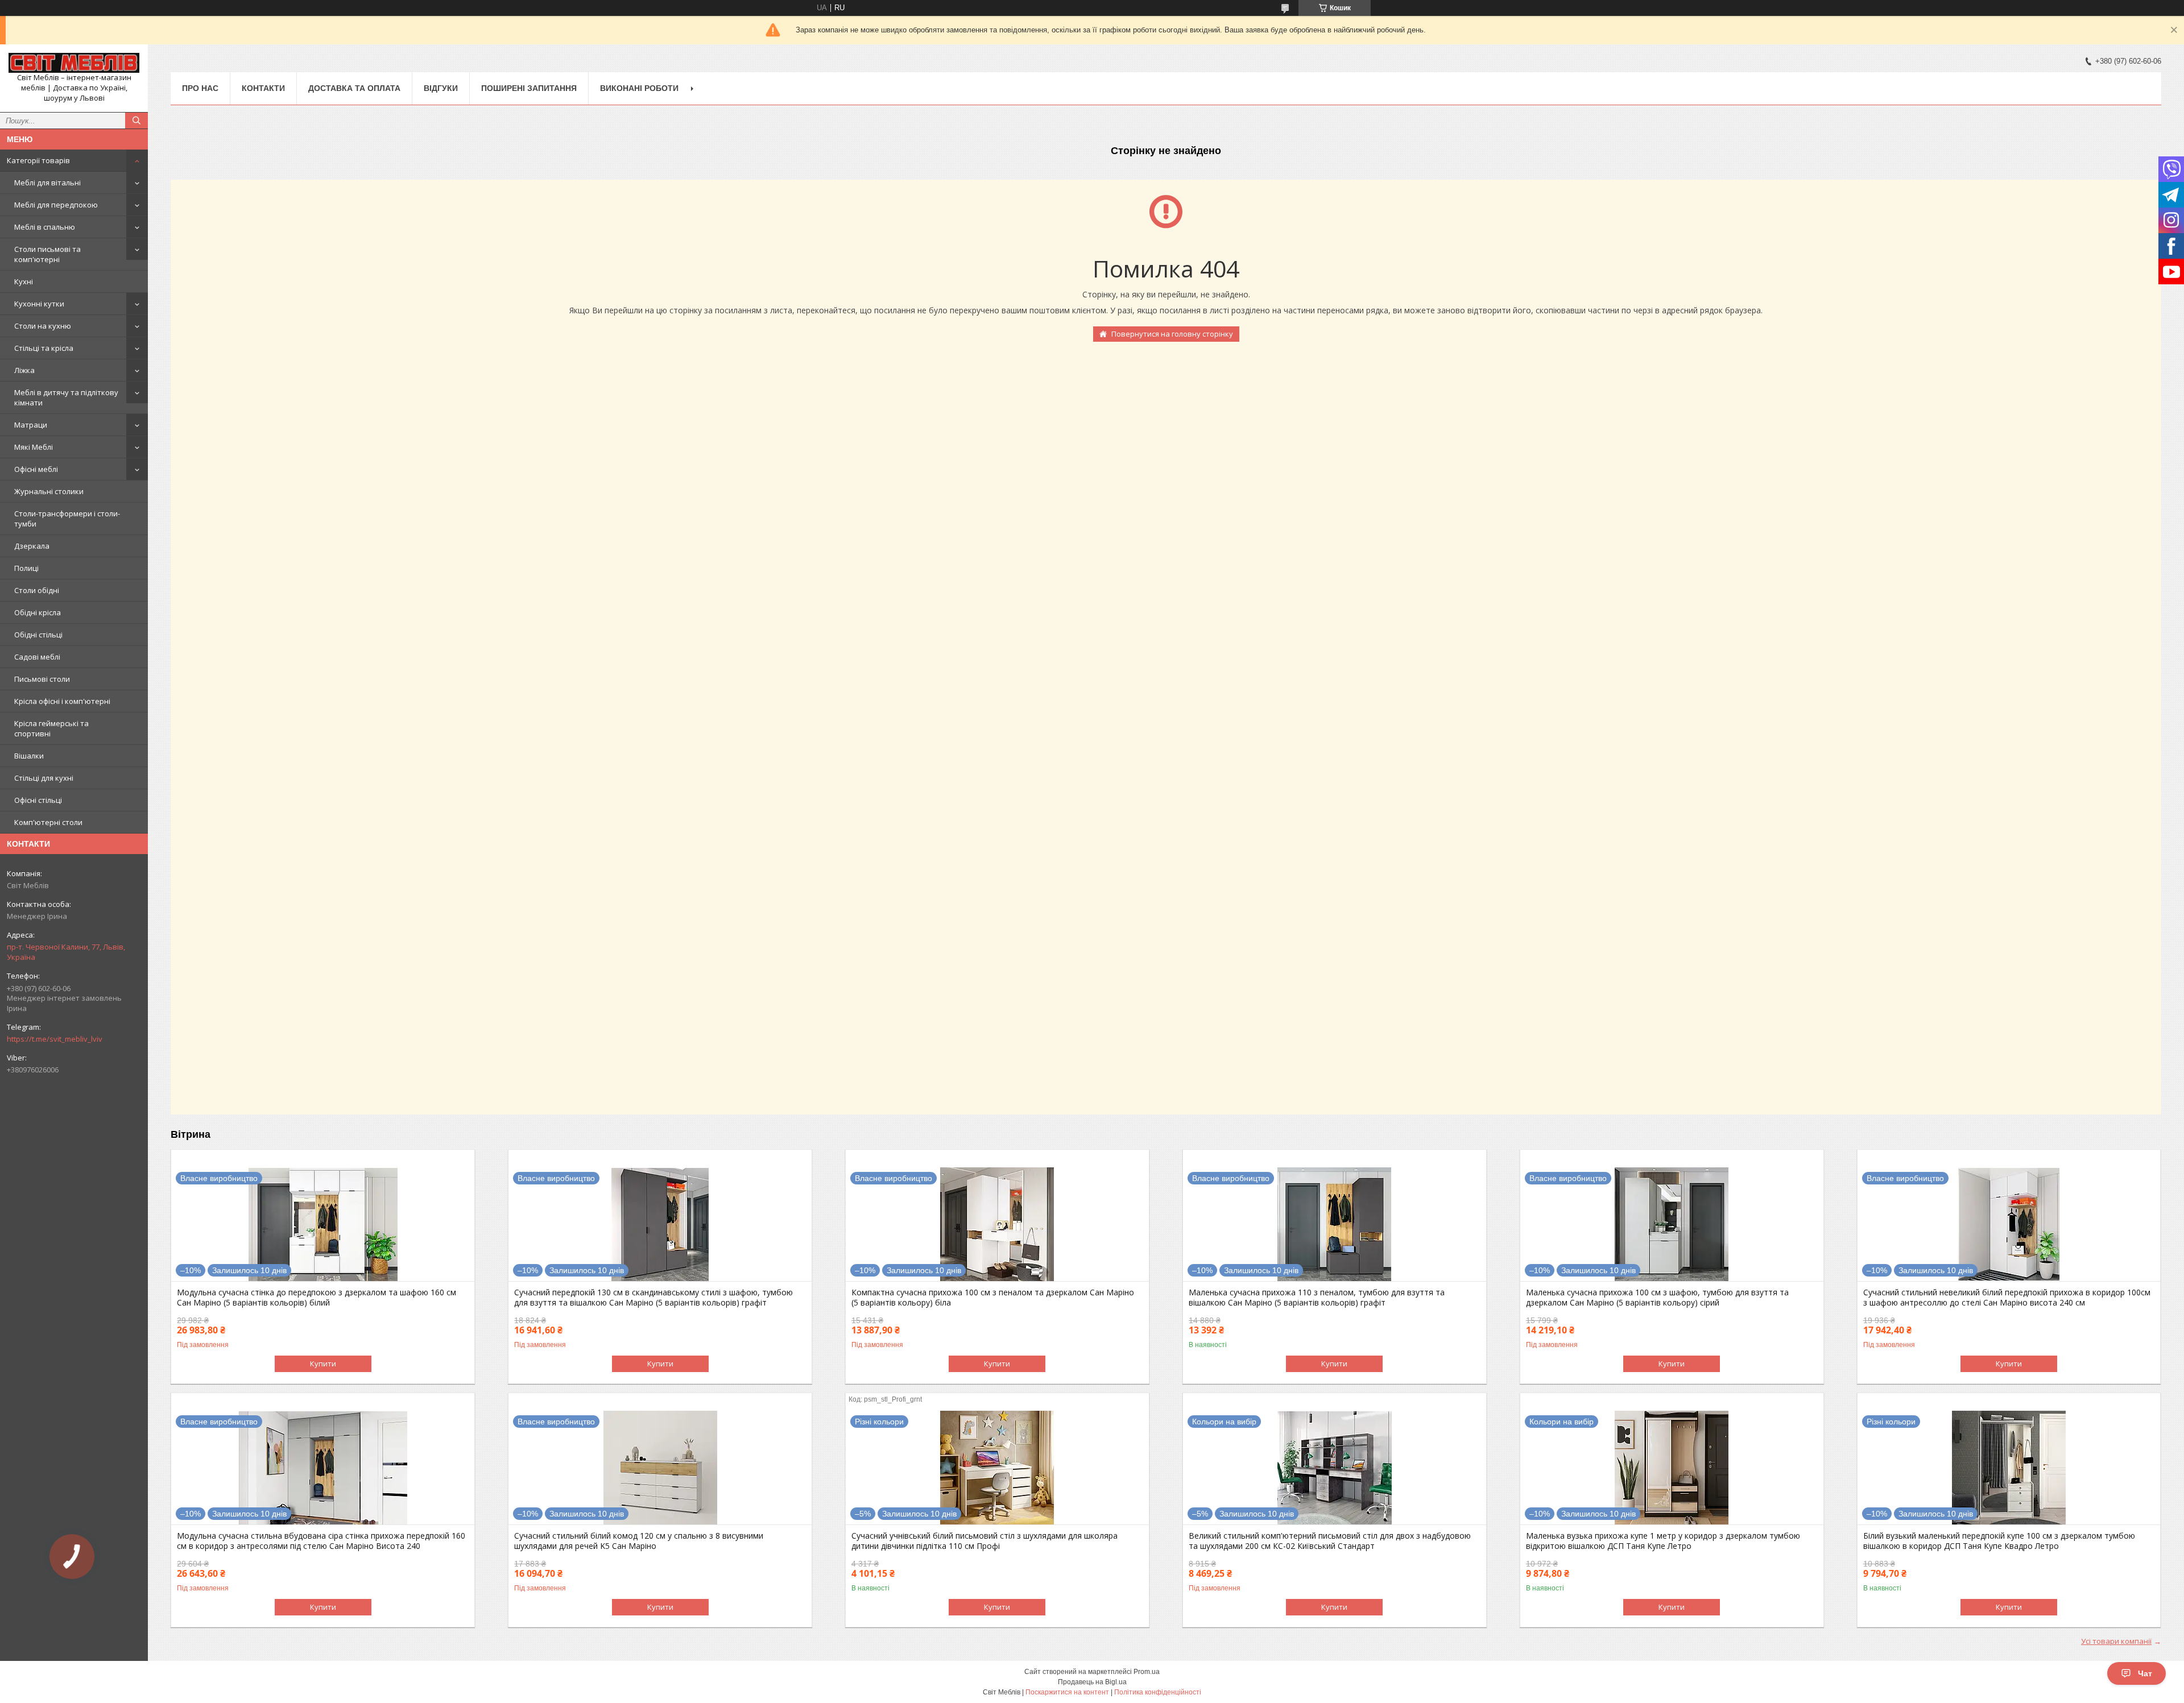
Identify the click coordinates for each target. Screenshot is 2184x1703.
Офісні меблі (36, 469)
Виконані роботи (639, 88)
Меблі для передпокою (56, 205)
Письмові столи (42, 679)
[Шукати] (136, 121)
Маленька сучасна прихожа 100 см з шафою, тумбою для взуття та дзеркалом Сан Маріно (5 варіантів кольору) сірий (1657, 1298)
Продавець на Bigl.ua (1092, 1682)
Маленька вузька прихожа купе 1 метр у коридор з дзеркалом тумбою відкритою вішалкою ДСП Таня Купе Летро (1663, 1541)
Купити (323, 1364)
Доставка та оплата (354, 88)
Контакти (263, 88)
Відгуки (441, 88)
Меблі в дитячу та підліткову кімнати (66, 397)
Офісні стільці (38, 800)
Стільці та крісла (44, 348)
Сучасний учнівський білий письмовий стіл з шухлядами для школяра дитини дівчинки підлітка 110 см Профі (985, 1541)
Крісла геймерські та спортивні (51, 728)
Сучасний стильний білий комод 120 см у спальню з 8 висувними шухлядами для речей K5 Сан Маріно (639, 1541)
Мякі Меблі (34, 447)
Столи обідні (37, 590)
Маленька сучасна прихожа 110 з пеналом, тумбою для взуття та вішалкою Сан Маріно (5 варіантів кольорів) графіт (1317, 1298)
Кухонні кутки (39, 304)
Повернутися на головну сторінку (1172, 334)
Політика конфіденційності (1158, 1692)
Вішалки (29, 756)
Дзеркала (32, 546)
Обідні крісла (38, 612)
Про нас (200, 88)
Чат (2145, 1673)
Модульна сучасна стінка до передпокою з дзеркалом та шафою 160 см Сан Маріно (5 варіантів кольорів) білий (317, 1298)
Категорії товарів (38, 160)
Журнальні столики (49, 491)
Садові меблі (37, 657)
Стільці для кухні (44, 778)
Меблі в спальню (45, 227)
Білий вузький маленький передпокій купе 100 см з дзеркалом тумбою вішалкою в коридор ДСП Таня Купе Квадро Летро (1999, 1541)
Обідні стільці (38, 635)
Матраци (31, 425)
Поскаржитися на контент (1067, 1692)
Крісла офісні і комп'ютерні (62, 701)
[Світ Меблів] (74, 63)
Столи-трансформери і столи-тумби (67, 519)
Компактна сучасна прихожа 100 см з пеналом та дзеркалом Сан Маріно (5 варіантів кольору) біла (993, 1298)
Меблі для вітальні (47, 183)
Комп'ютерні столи (48, 822)
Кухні (24, 281)
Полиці (26, 568)
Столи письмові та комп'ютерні (47, 254)
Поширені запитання (529, 88)
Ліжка (24, 370)
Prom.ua (1147, 1672)
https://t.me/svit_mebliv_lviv (55, 1039)
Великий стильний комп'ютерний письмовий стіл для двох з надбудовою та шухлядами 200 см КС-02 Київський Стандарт (1330, 1541)
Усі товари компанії (2116, 1641)
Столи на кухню (43, 326)
